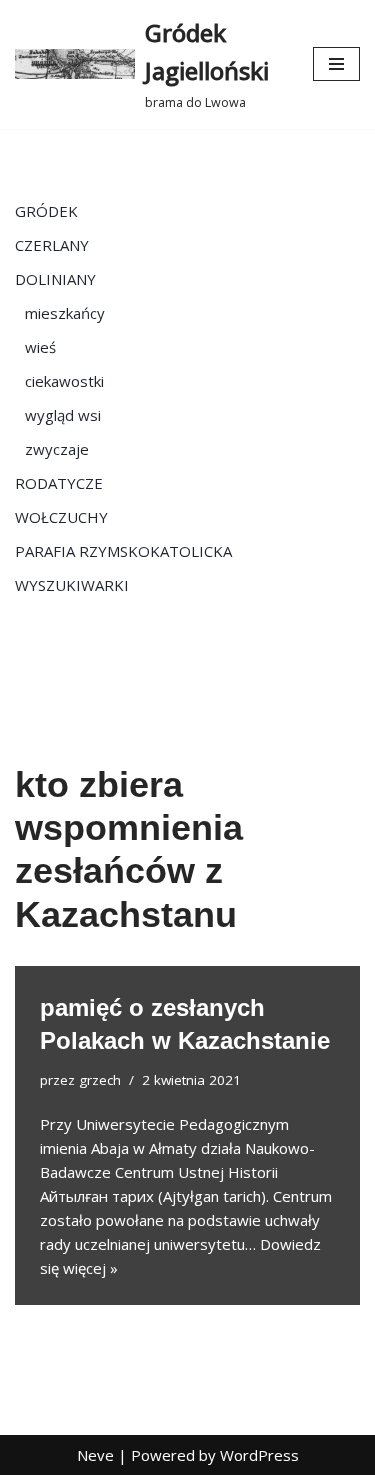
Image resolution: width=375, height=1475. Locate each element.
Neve (95, 1455)
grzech (100, 1080)
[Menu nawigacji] (336, 64)
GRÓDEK (46, 211)
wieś (40, 347)
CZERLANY (52, 245)
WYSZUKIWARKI (72, 585)
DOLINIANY (55, 279)
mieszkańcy (65, 313)
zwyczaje (57, 449)
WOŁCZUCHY (61, 517)
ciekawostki (64, 381)
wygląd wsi (63, 415)
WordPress (259, 1455)
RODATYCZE (59, 483)
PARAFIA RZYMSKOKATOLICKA (123, 551)
